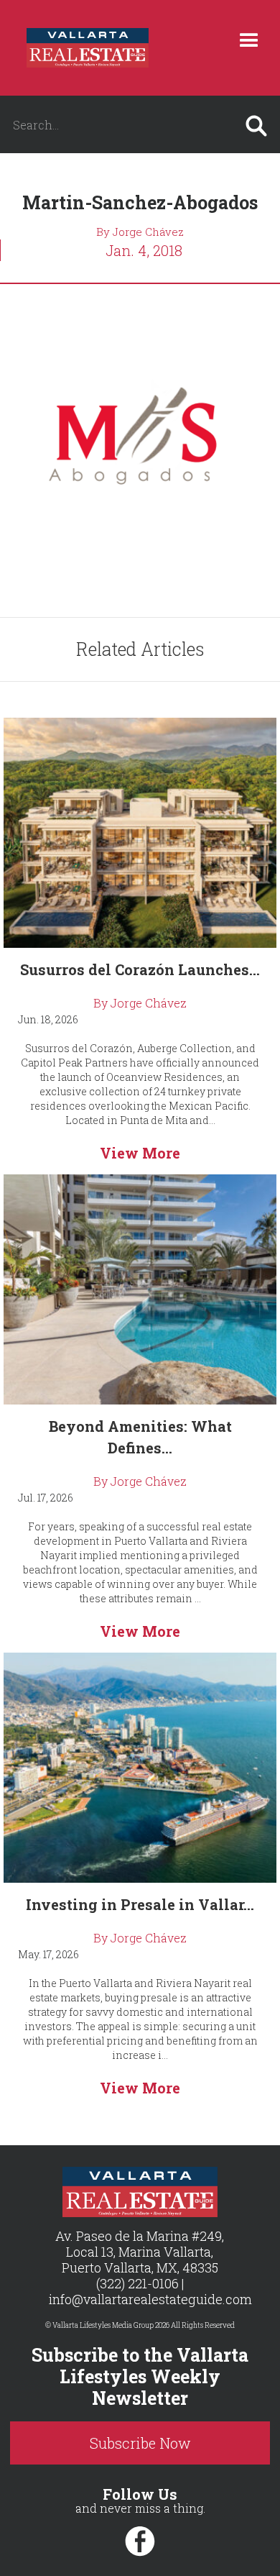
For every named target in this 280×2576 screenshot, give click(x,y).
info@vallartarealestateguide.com (150, 2299)
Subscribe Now (140, 2443)
